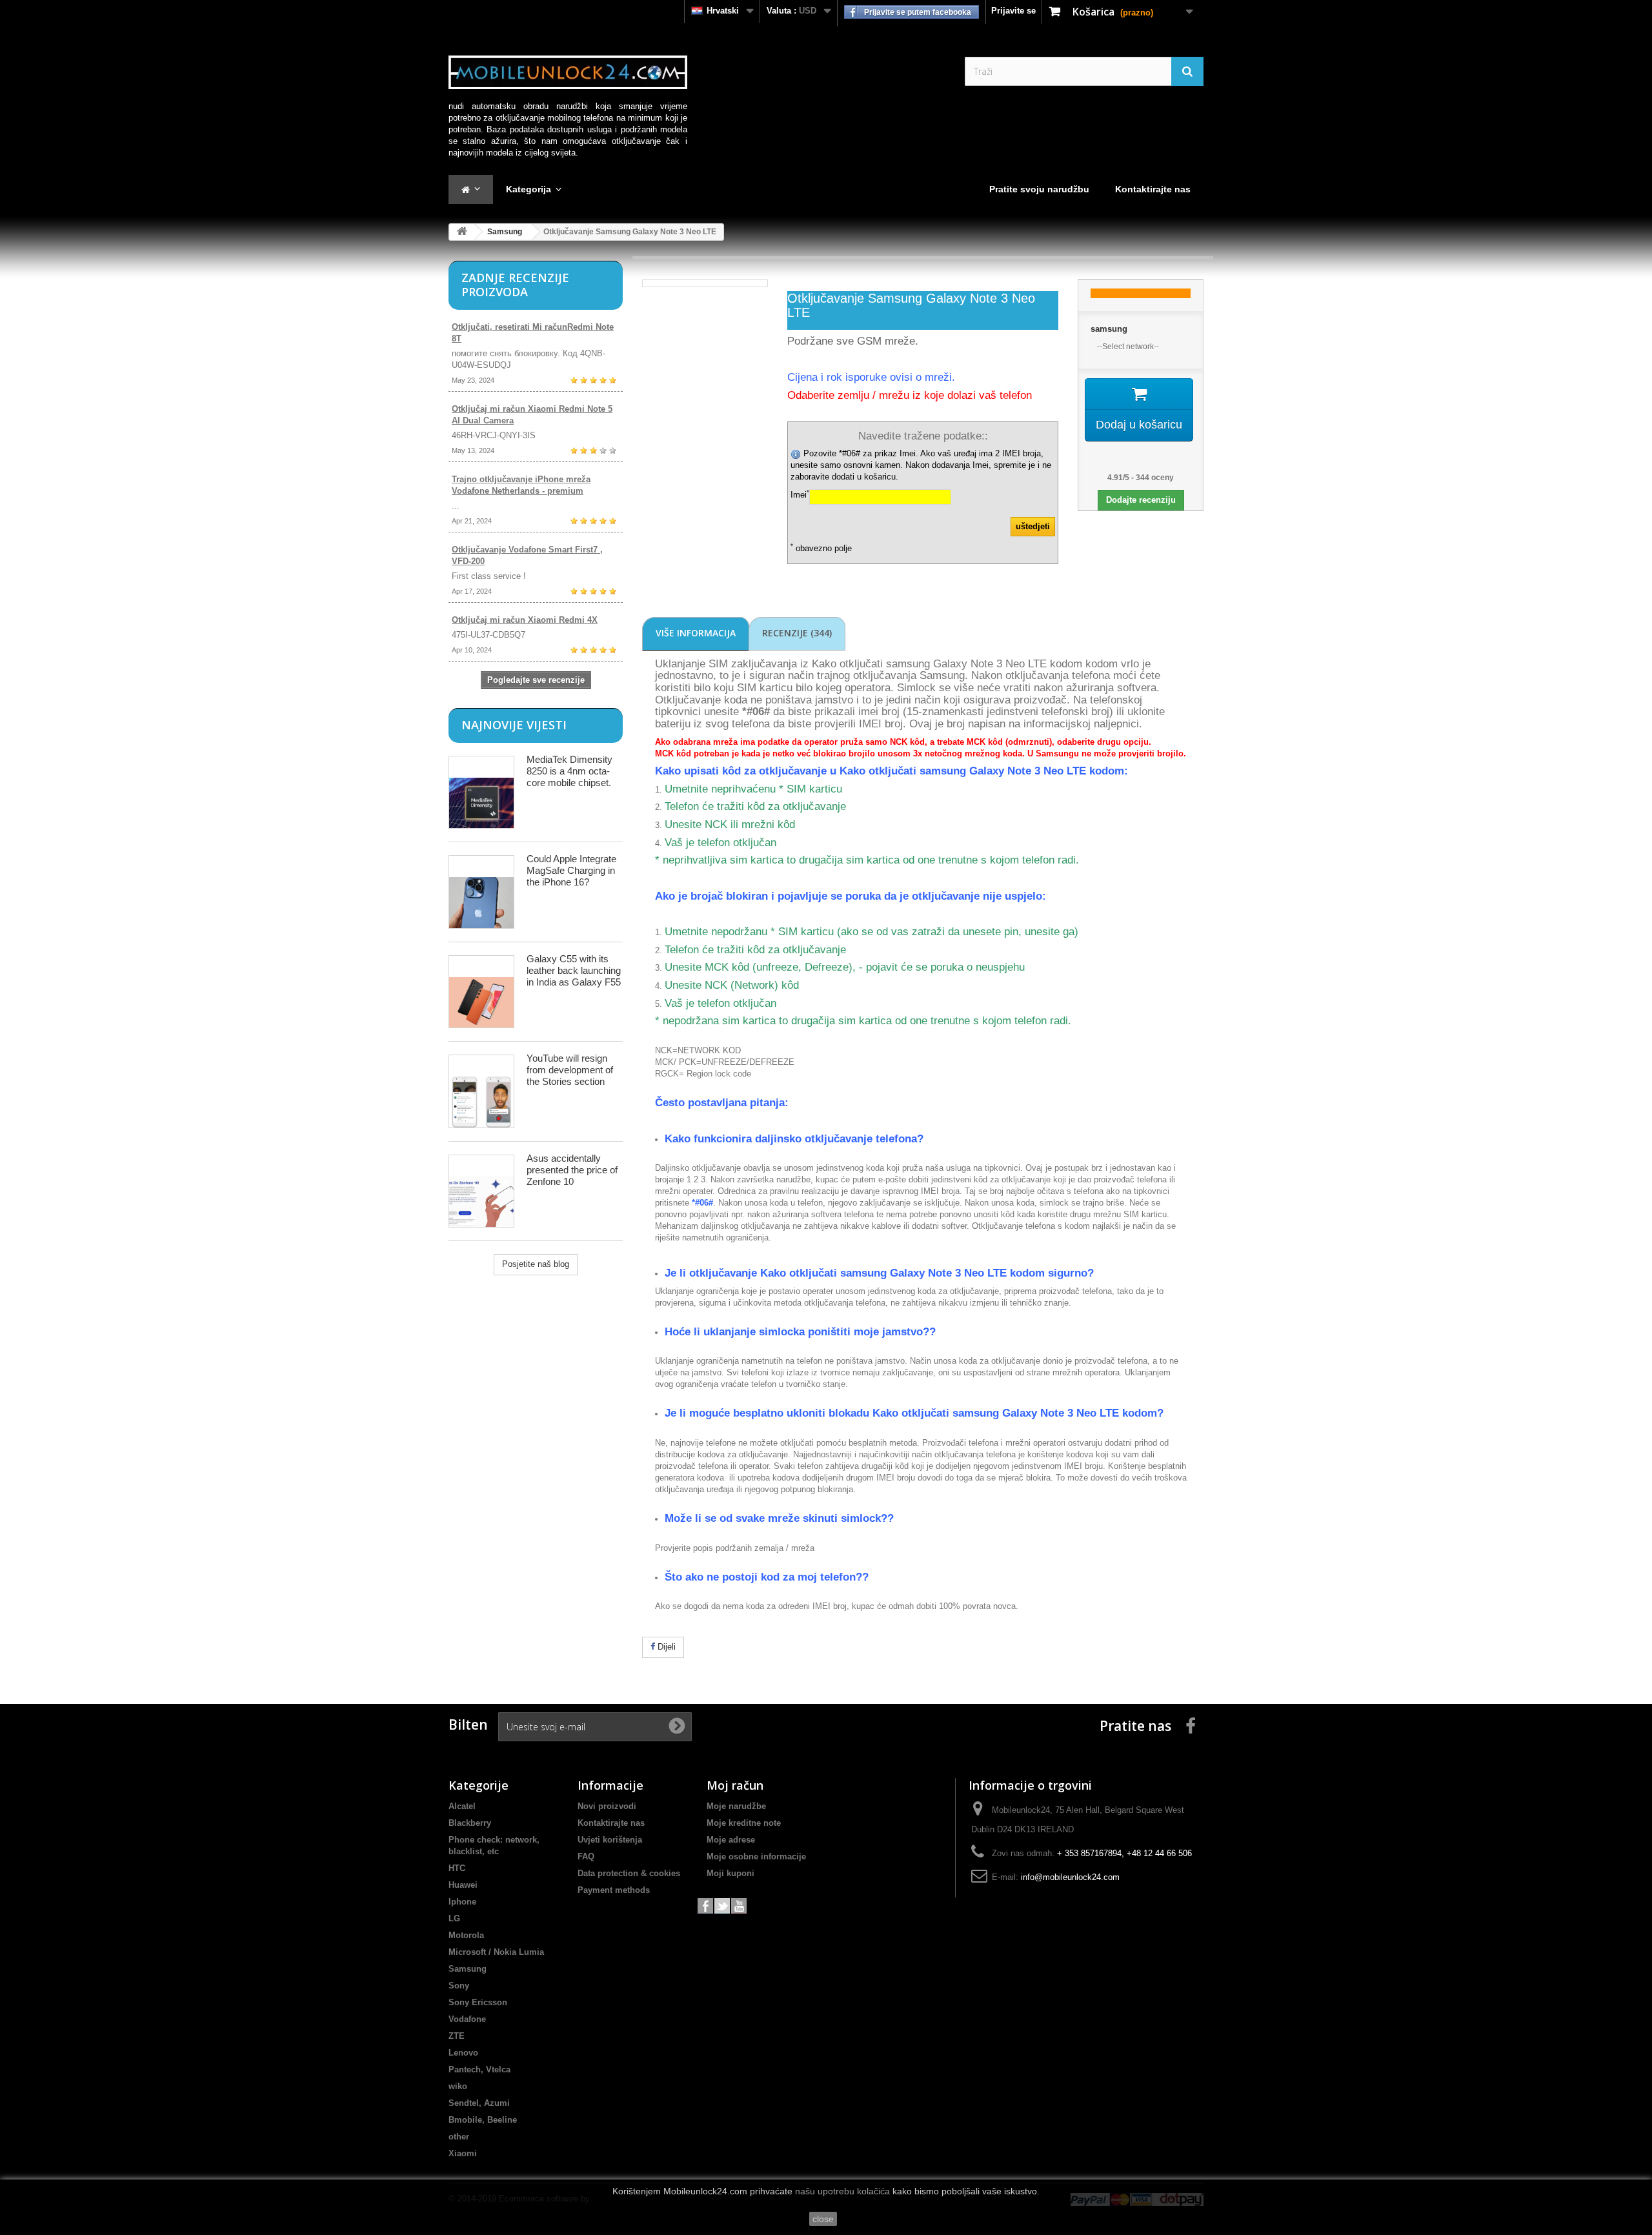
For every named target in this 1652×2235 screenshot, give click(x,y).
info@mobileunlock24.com (1070, 1877)
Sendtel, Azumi (479, 2103)
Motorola (466, 1935)
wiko (458, 2086)
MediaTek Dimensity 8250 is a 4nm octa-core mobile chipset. (569, 771)
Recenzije (797, 633)
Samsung (505, 232)
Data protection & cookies (629, 1873)
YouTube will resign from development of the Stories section (570, 1070)
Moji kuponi (730, 1873)
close (823, 2219)
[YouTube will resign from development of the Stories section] (481, 1091)
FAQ (586, 1856)
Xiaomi (463, 2153)
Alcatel (462, 1806)
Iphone (462, 1902)
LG (454, 1918)
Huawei (463, 1885)
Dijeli (665, 1647)
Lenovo (463, 2053)
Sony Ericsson (478, 2002)
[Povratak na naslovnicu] (462, 232)
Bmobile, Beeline (483, 2120)
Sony (459, 1986)
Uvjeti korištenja (610, 1840)
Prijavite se (1013, 11)
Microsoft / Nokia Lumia (496, 1952)
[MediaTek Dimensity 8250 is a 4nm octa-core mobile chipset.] (481, 792)
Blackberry (470, 1823)
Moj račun (735, 1785)
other (459, 2137)
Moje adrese (731, 1840)
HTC (457, 1868)
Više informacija (696, 633)
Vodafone (467, 2019)
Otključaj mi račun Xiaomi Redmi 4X (525, 620)
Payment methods (614, 1890)
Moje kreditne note (744, 1823)
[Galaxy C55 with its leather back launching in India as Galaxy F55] (481, 992)
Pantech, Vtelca (479, 2069)
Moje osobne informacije (756, 1856)
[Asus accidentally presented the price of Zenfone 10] (481, 1191)
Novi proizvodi (607, 1806)
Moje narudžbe (736, 1806)
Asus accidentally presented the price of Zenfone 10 (572, 1170)
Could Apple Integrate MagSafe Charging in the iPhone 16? (571, 870)
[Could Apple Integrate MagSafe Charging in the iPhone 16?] (481, 892)
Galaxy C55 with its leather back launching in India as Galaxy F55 (574, 970)
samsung (1109, 329)
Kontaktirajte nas (611, 1823)
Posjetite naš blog (536, 1264)
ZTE (457, 2036)
